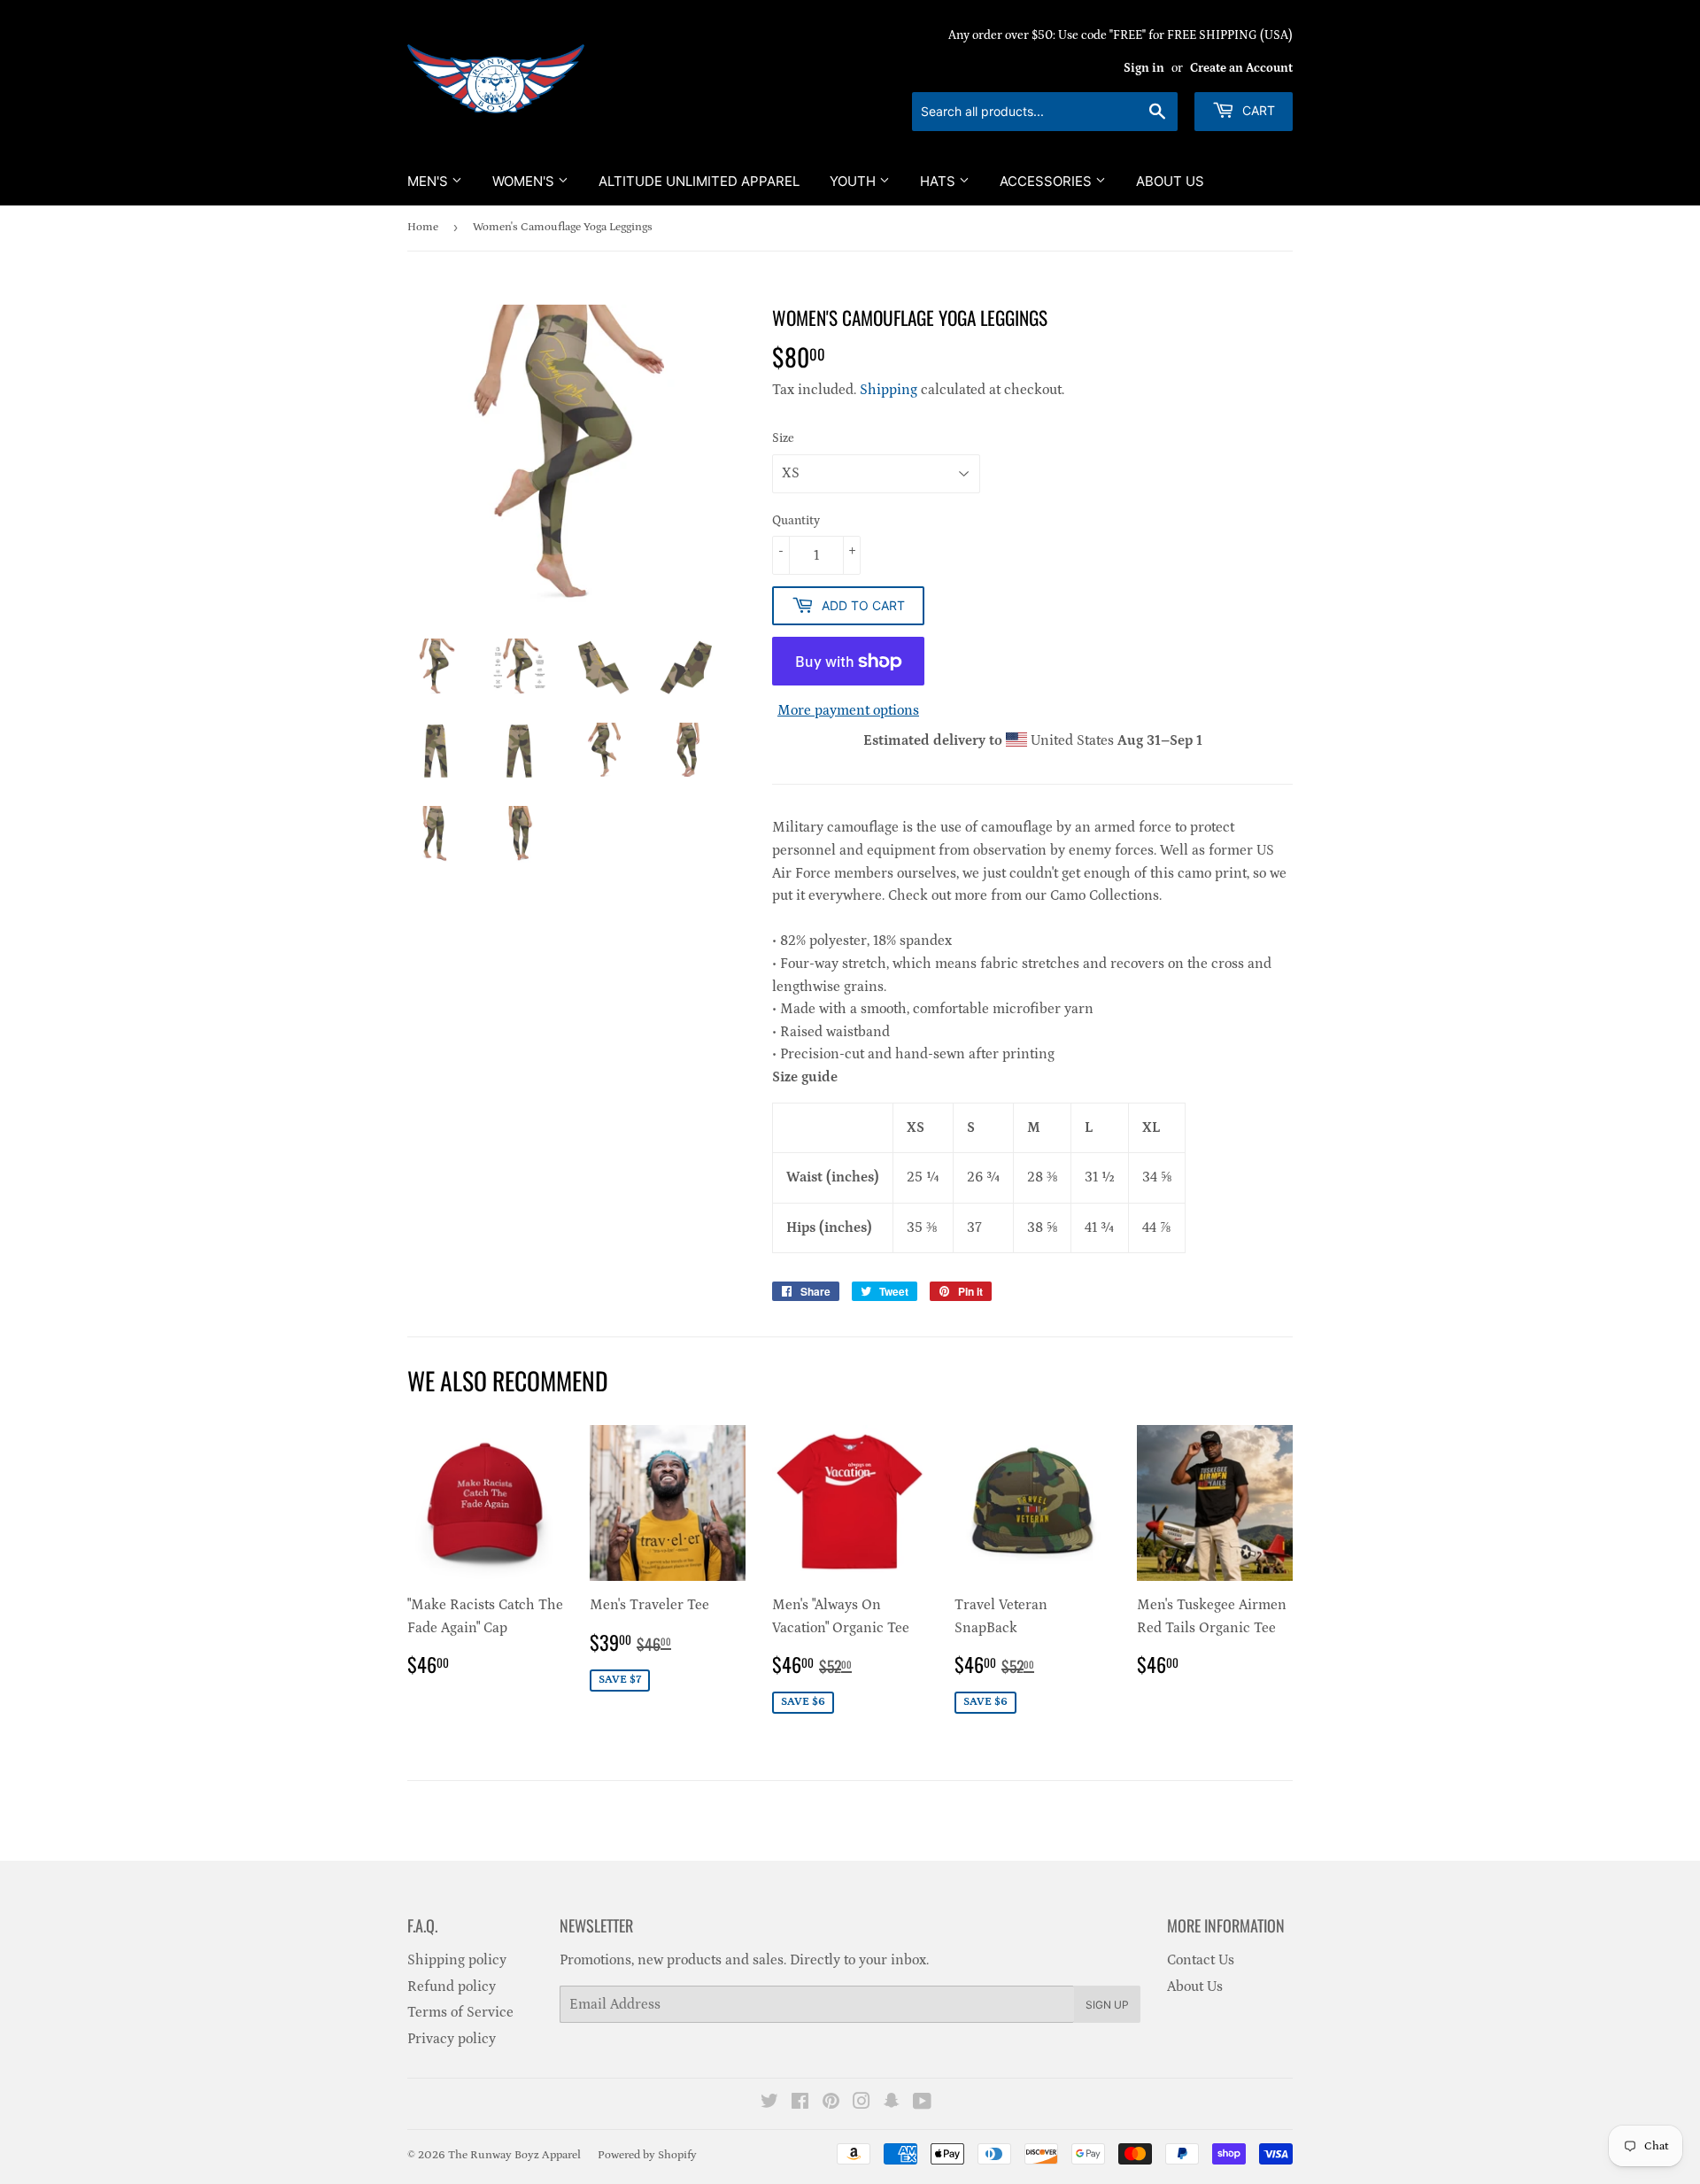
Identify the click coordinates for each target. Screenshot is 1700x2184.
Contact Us (1201, 1960)
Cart (1257, 110)
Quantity (796, 521)
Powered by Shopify (647, 2155)
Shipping (889, 390)
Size (783, 438)
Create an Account (1241, 68)
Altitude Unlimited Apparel (699, 181)
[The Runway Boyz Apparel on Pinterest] (831, 2103)
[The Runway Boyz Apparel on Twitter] (769, 2103)
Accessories (1047, 181)
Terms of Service (460, 2012)
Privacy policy (452, 2039)
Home (423, 227)
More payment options (848, 710)
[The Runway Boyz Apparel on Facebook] (800, 2103)
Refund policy (452, 1987)
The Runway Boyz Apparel (514, 2155)
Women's (525, 181)
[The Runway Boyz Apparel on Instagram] (862, 2103)
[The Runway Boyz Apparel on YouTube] (922, 2103)
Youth (854, 181)
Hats (939, 181)
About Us (1170, 181)
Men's (429, 181)
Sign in (1144, 68)
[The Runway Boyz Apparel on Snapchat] (892, 2103)
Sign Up (1107, 2005)
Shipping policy (457, 1960)
